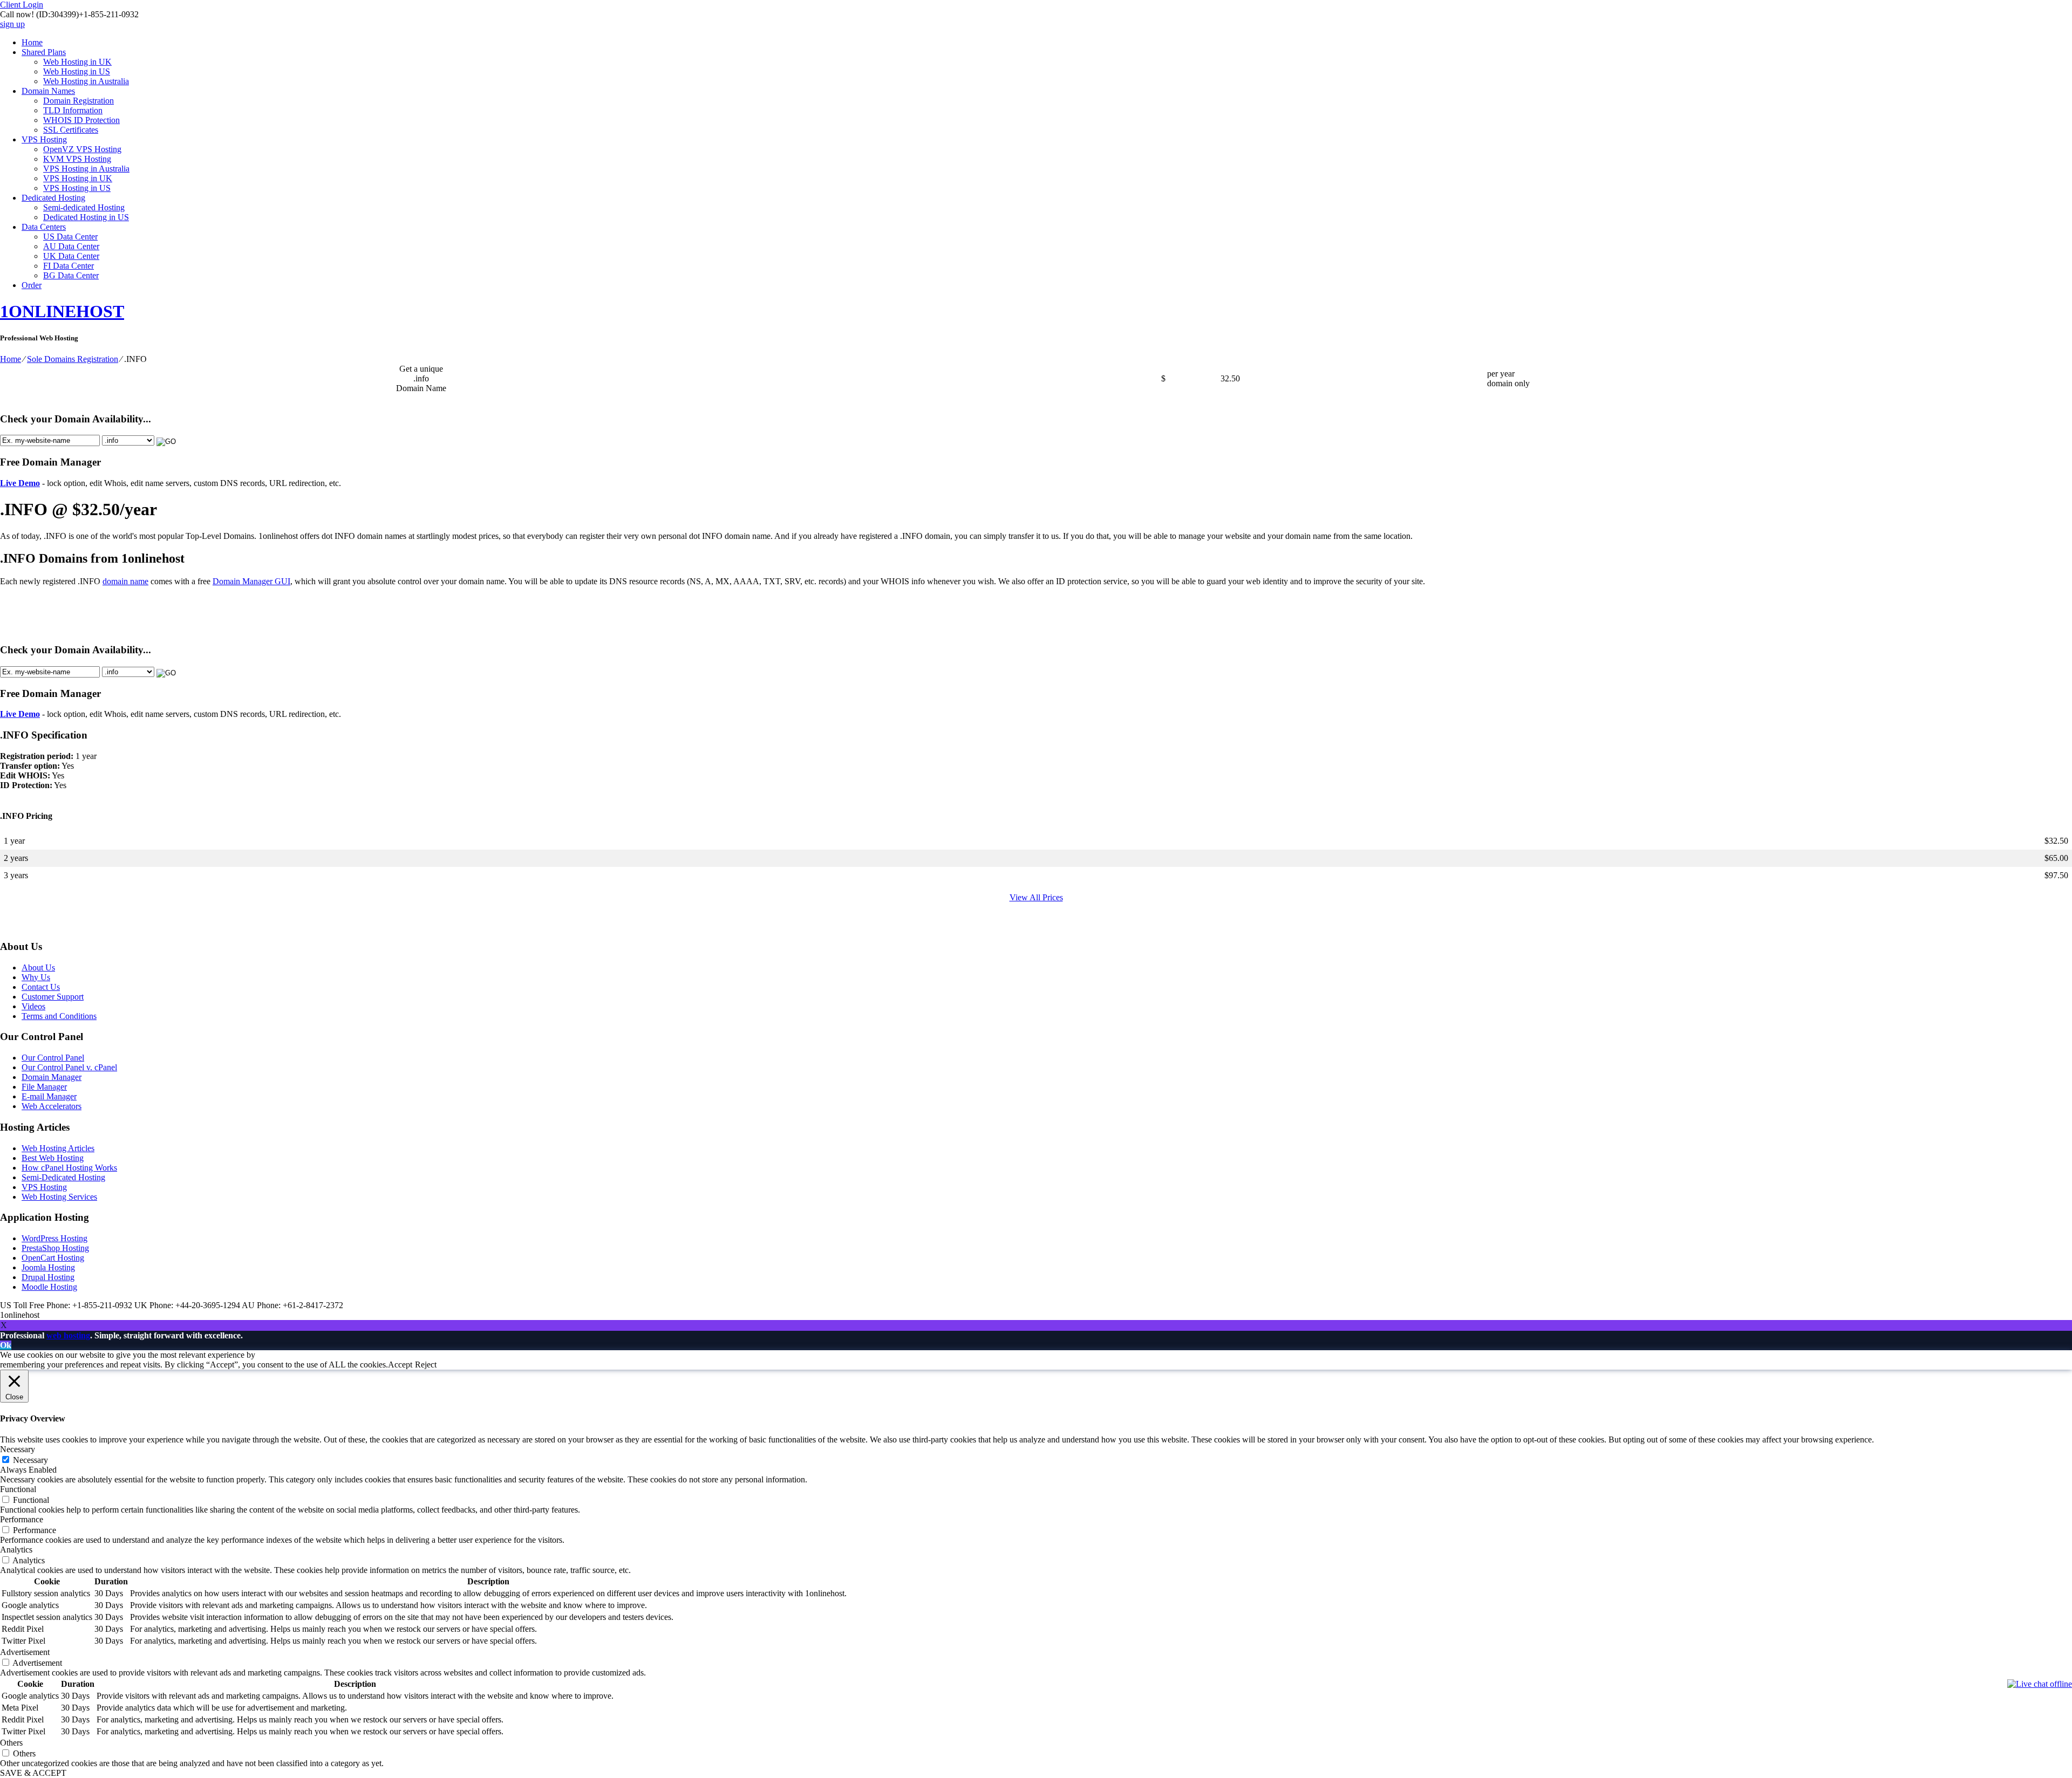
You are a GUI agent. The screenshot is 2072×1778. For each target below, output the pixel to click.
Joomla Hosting (48, 1267)
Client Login (22, 5)
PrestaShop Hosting (55, 1248)
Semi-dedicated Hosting (84, 207)
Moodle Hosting (49, 1287)
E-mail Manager (49, 1096)
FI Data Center (69, 266)
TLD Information (73, 110)
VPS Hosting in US (77, 188)
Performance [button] (22, 1519)
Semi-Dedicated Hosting (63, 1177)
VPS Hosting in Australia (86, 169)
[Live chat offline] (2040, 1684)
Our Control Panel (53, 1058)
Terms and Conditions (59, 1016)
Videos (33, 1006)
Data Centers (44, 227)
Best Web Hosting (53, 1158)
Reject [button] (426, 1365)
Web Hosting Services (59, 1197)
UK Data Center (71, 256)
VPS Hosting (44, 139)
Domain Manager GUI (251, 581)
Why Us (36, 977)
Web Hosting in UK (77, 62)
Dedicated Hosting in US (86, 217)
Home (32, 42)
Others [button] (11, 1743)
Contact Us (41, 987)
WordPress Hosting (54, 1238)
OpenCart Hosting (53, 1258)
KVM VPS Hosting (77, 159)
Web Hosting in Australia (86, 81)
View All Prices (1036, 897)
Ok (6, 1345)
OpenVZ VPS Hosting (82, 149)
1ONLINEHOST (62, 311)
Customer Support (53, 997)
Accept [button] (400, 1365)
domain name (125, 581)
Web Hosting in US (77, 71)
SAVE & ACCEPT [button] (33, 1773)
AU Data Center (71, 246)
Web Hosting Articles (58, 1148)
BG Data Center (71, 275)
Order (32, 285)
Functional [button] (18, 1489)
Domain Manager (52, 1077)
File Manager (44, 1087)
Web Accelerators (52, 1106)
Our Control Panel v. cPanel (69, 1067)
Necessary (30, 1460)
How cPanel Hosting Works (69, 1168)
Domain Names (48, 91)
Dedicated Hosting (53, 198)
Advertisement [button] (25, 1652)
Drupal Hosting (48, 1277)
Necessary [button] (18, 1449)
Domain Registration (79, 101)
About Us (38, 967)
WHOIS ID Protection (81, 120)
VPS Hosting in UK (78, 178)
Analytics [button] (16, 1550)
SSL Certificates (71, 130)
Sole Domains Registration (73, 359)
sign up (12, 24)
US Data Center (70, 237)
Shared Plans (44, 52)
